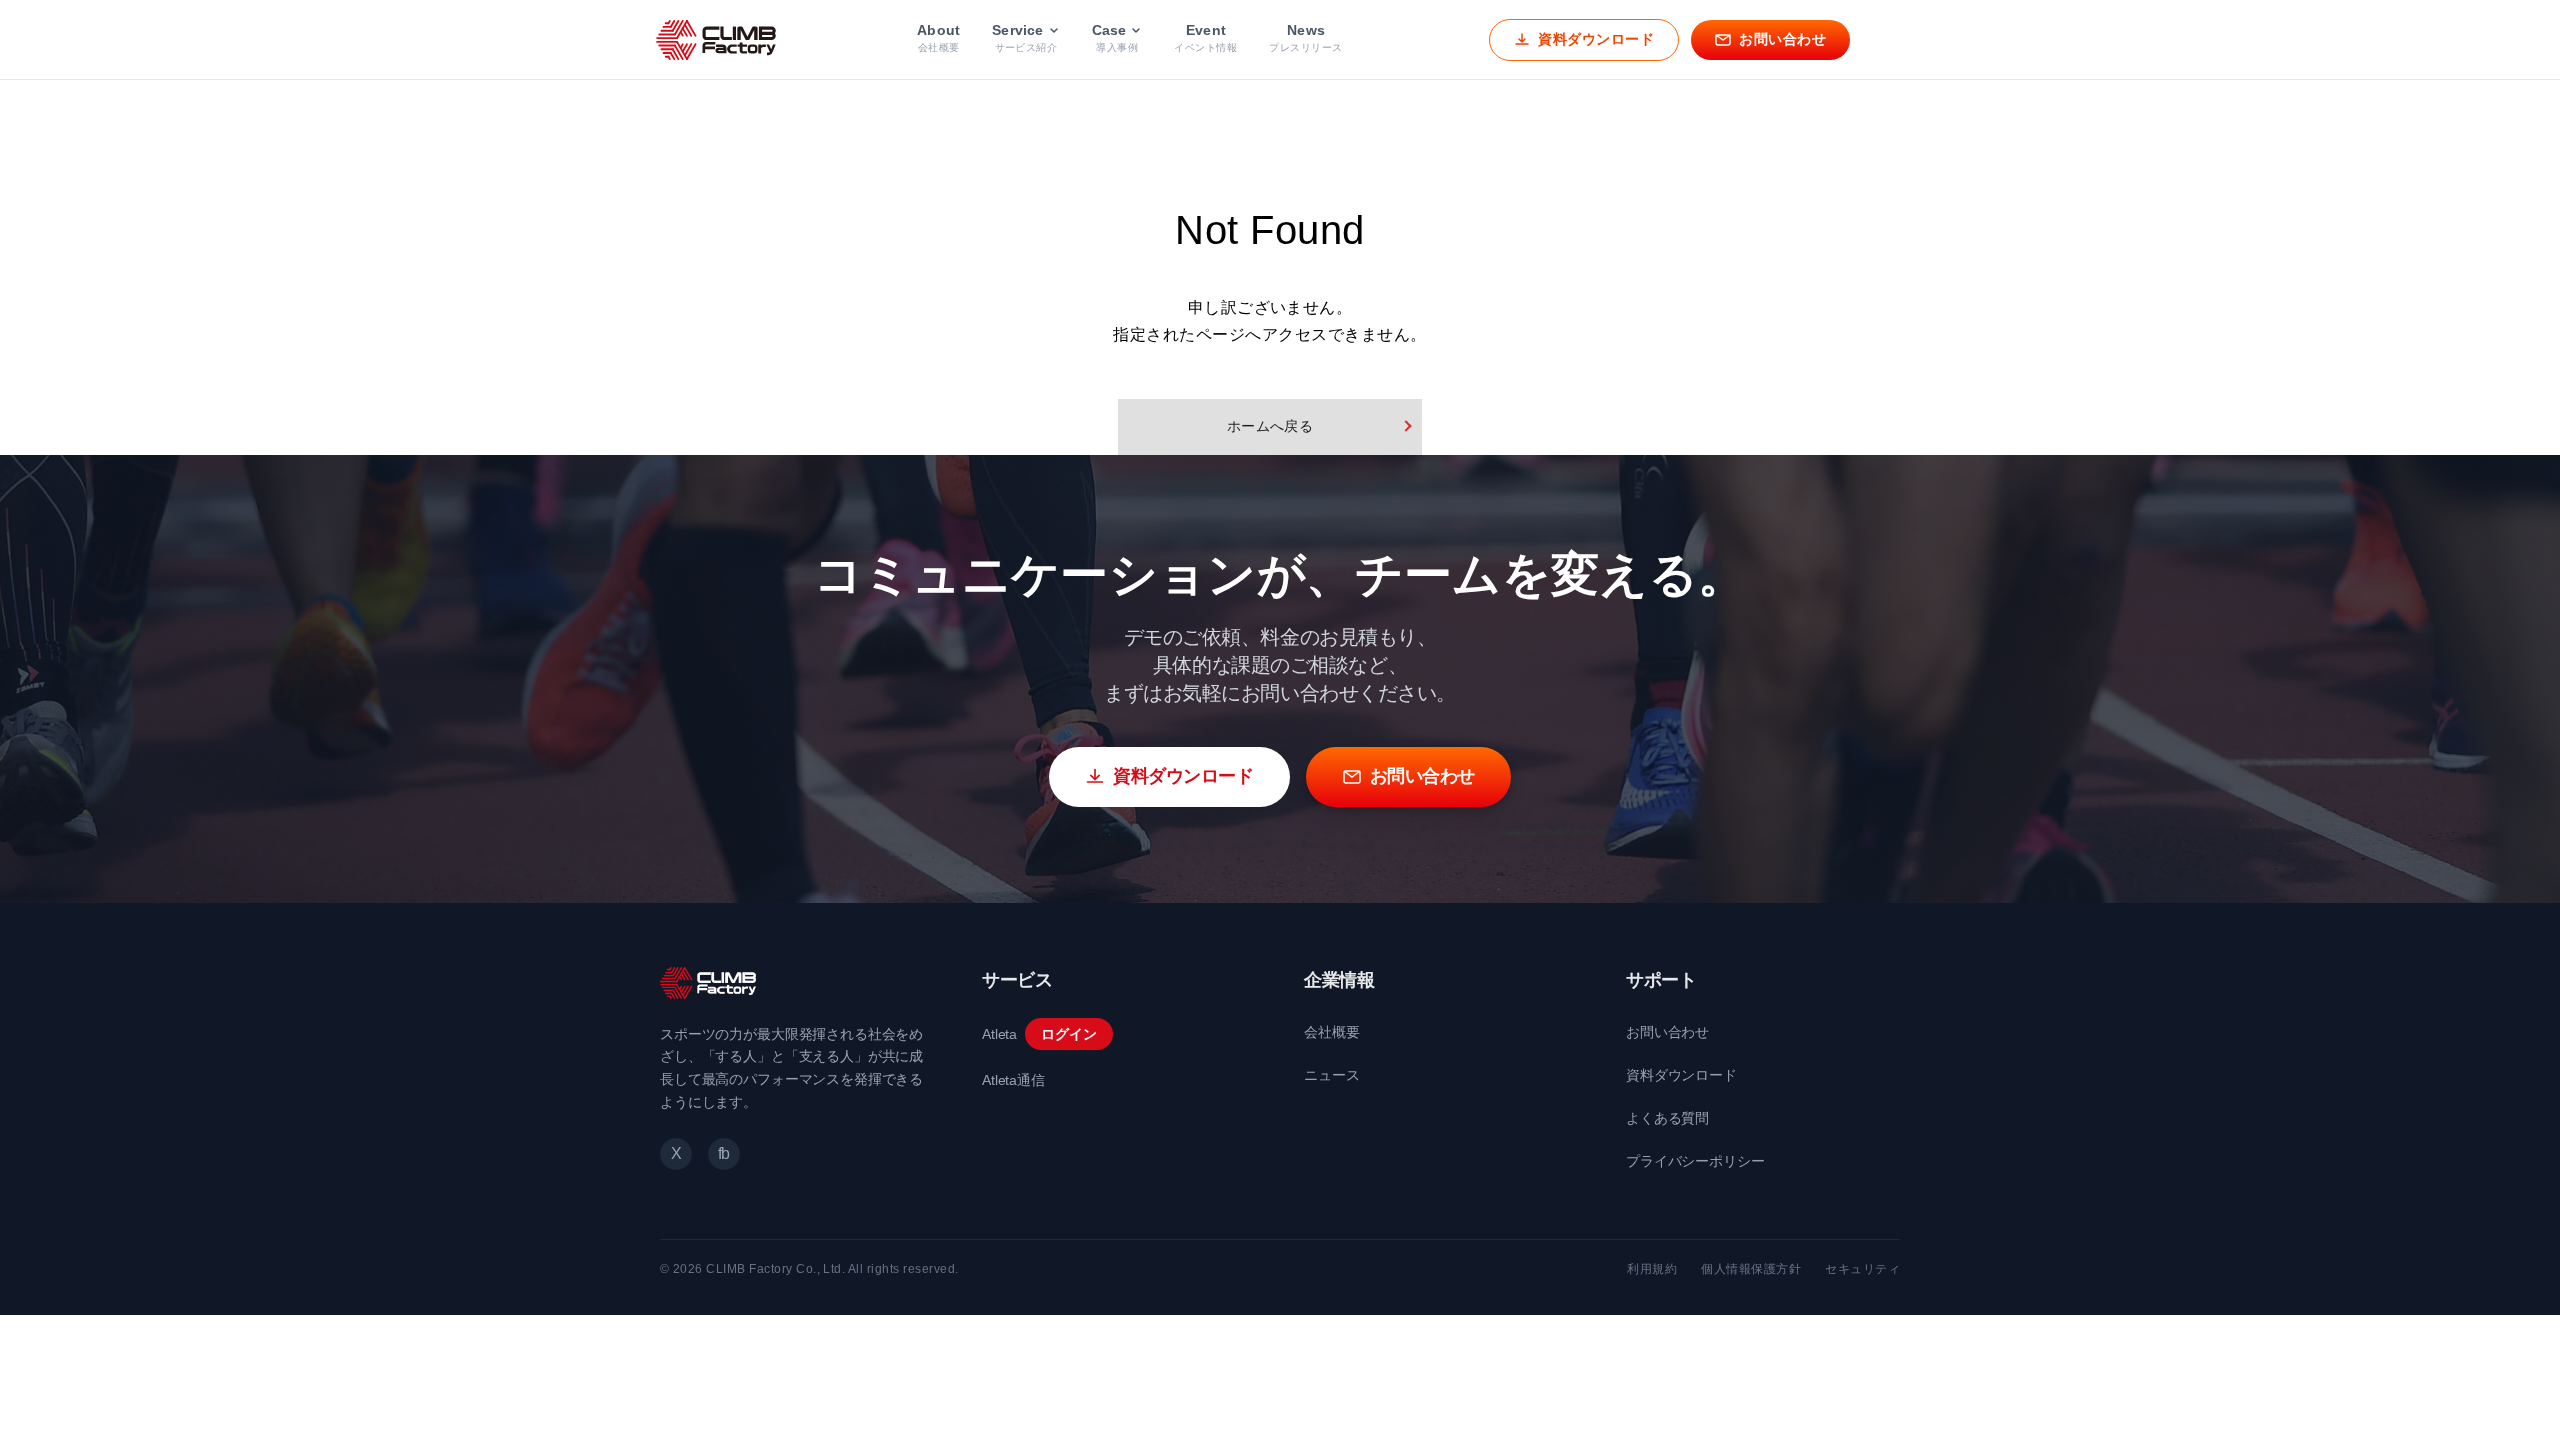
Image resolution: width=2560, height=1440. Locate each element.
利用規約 (1652, 1269)
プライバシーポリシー (1695, 1161)
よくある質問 (1667, 1118)
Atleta (999, 1034)
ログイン (1068, 1034)
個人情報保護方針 (1751, 1269)
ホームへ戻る (1270, 426)
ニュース (1331, 1075)
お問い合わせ (1667, 1032)
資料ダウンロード (1681, 1075)
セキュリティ (1862, 1269)
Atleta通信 (1013, 1080)
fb (724, 1153)
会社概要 (1331, 1032)
